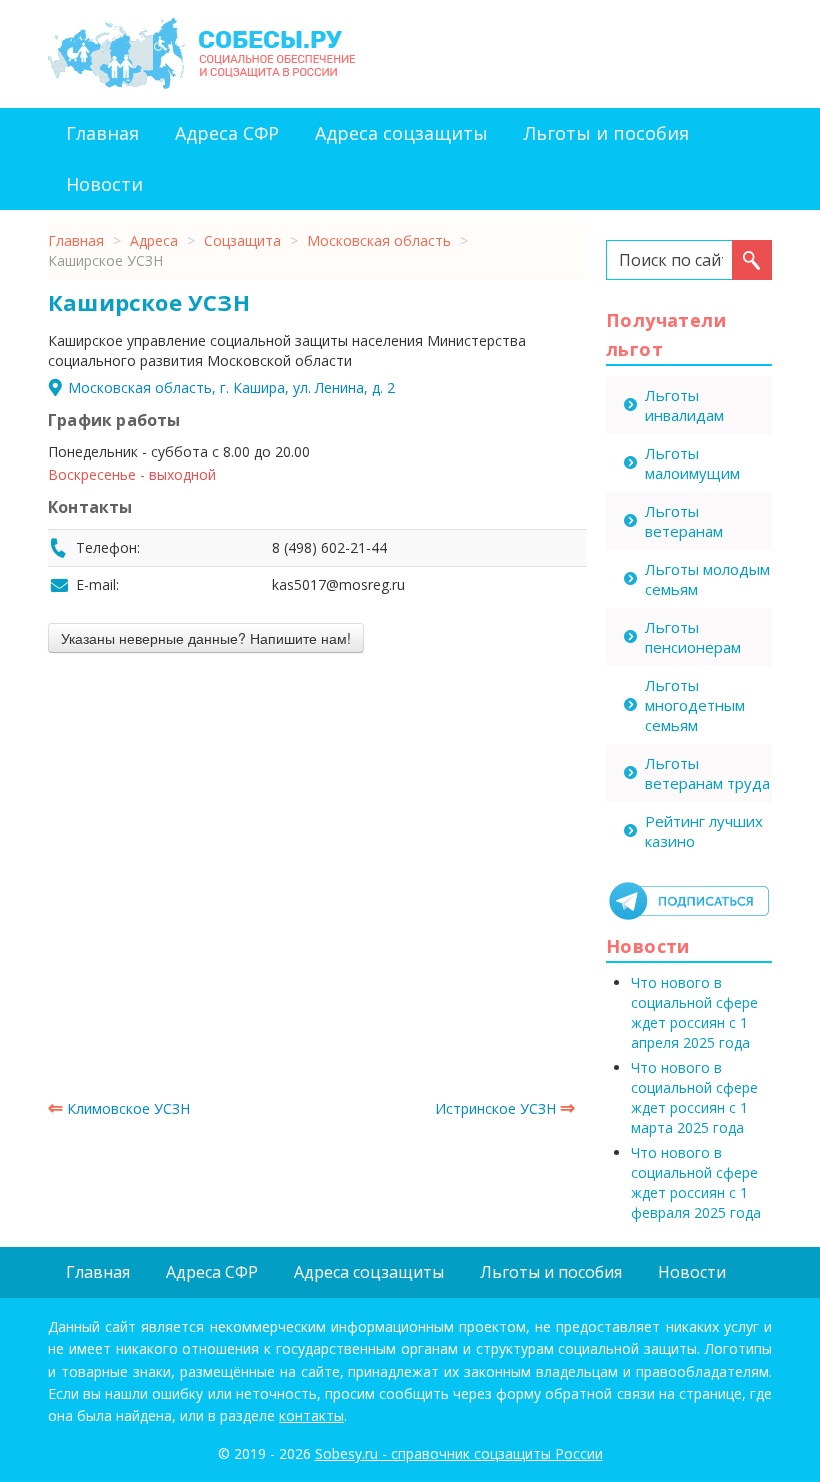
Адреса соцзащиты (401, 133)
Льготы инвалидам (684, 405)
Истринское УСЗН (505, 1108)
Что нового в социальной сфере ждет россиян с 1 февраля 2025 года (696, 1182)
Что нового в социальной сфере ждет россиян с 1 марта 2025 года (694, 1097)
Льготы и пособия (606, 133)
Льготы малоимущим (692, 463)
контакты (311, 1415)
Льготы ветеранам (684, 521)
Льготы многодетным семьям (695, 705)
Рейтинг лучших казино (704, 831)
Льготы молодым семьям (707, 579)
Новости (104, 184)
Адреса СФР (227, 133)
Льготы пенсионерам (693, 637)
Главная (102, 133)
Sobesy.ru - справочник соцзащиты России (459, 1453)
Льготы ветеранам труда (707, 773)
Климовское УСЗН (119, 1108)
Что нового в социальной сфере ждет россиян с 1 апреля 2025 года (694, 1012)
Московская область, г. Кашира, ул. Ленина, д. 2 (231, 387)
